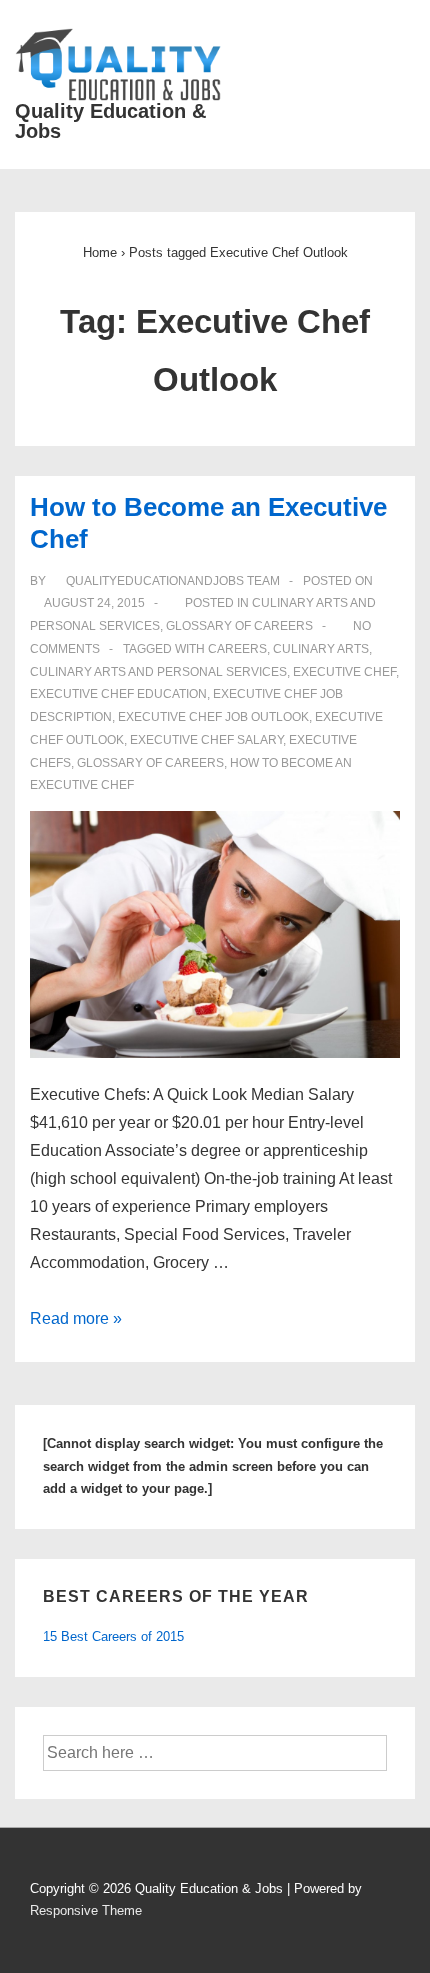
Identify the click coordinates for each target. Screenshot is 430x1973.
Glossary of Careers (239, 626)
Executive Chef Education (118, 694)
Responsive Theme (86, 1910)
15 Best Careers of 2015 (113, 1636)
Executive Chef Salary (206, 740)
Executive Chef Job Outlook (213, 717)
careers (237, 649)
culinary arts (321, 649)
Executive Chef (344, 672)
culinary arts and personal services (158, 672)
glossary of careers (150, 763)
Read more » (76, 1318)
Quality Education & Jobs (110, 121)
